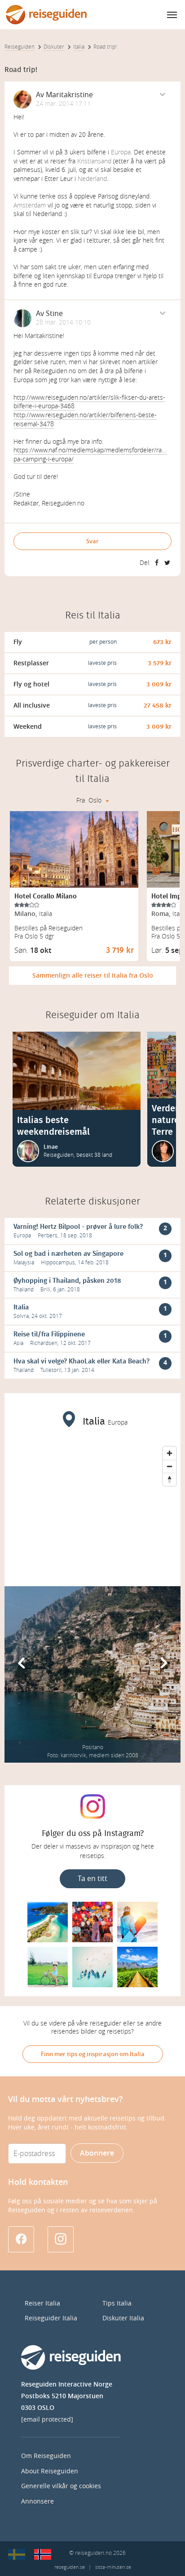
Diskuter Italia (123, 2318)
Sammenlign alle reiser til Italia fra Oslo (93, 976)
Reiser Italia (42, 2303)
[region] (92, 1510)
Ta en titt (92, 1879)
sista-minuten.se (113, 2567)
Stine (54, 314)
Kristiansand (94, 161)
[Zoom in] (170, 1453)
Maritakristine (69, 95)
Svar (92, 541)
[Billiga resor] (17, 2554)
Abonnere (97, 2153)
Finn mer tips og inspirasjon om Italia (93, 2054)
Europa (121, 152)
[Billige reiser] (43, 2554)
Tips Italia (117, 2303)
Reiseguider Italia (51, 2318)
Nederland (92, 179)
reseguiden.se (70, 2567)
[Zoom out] (170, 1466)
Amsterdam (30, 205)
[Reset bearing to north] (170, 1479)
